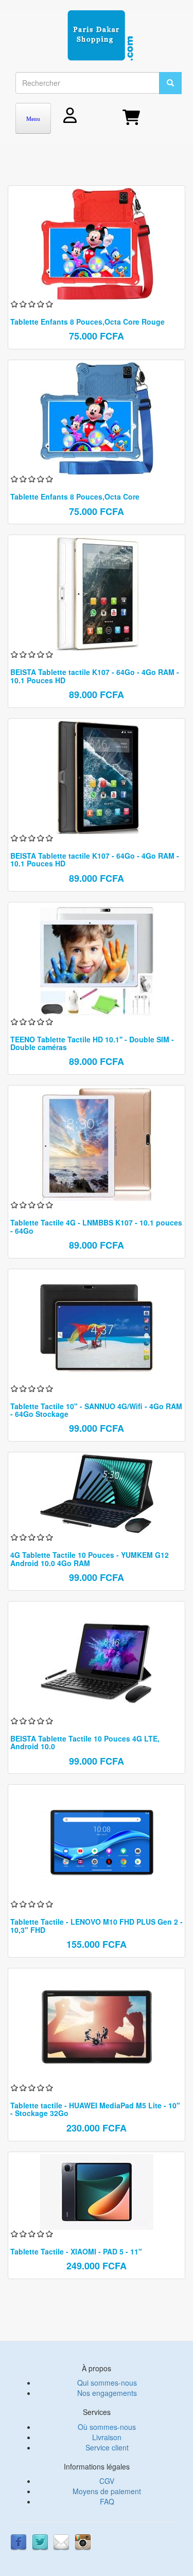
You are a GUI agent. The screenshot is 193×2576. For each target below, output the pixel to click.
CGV (107, 2481)
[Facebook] (19, 2541)
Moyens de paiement (107, 2491)
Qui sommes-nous (107, 2383)
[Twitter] (40, 2541)
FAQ (107, 2501)
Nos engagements (107, 2393)
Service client (107, 2447)
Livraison (107, 2437)
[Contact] (61, 2541)
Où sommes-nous (107, 2427)
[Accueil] (100, 36)
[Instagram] (83, 2541)
